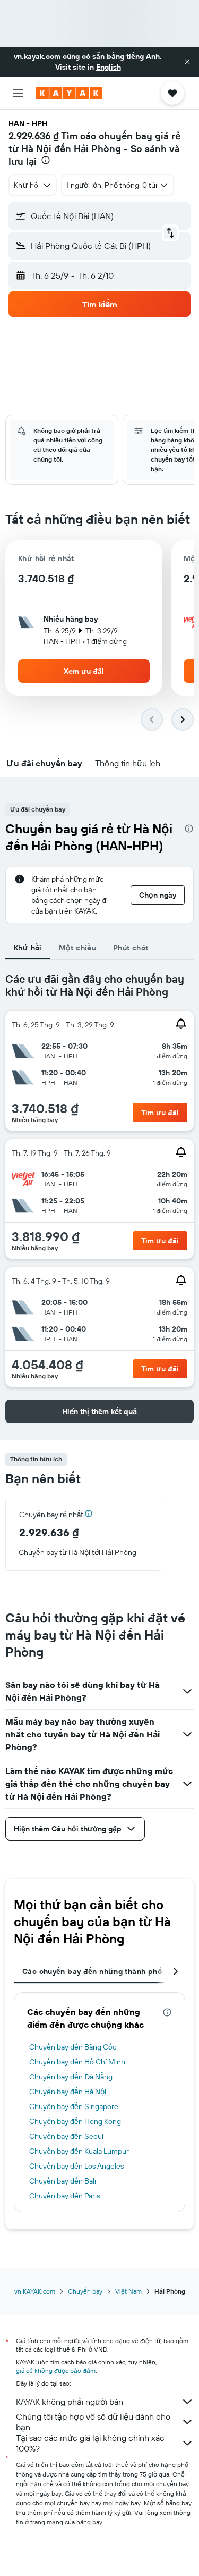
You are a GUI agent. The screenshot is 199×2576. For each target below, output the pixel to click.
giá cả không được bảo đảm (56, 2370)
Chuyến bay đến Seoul (66, 2136)
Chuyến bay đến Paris (64, 2196)
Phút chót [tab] (131, 948)
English (109, 67)
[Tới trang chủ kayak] (69, 93)
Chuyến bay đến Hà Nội (68, 2092)
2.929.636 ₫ (34, 136)
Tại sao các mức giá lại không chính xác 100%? (90, 2443)
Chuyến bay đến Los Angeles (76, 2166)
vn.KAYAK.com (35, 2291)
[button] (187, 62)
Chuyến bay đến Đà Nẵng (71, 2077)
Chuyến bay (85, 2291)
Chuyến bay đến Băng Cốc (73, 2047)
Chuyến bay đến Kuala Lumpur (79, 2151)
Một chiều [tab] (77, 948)
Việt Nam (128, 2291)
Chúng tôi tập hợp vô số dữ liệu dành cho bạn (93, 2422)
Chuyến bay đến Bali (63, 2181)
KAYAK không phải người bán (70, 2402)
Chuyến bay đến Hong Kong (75, 2121)
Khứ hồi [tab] (28, 948)
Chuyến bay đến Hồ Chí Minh (77, 2062)
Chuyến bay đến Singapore (74, 2106)
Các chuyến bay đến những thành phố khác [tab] (102, 1971)
